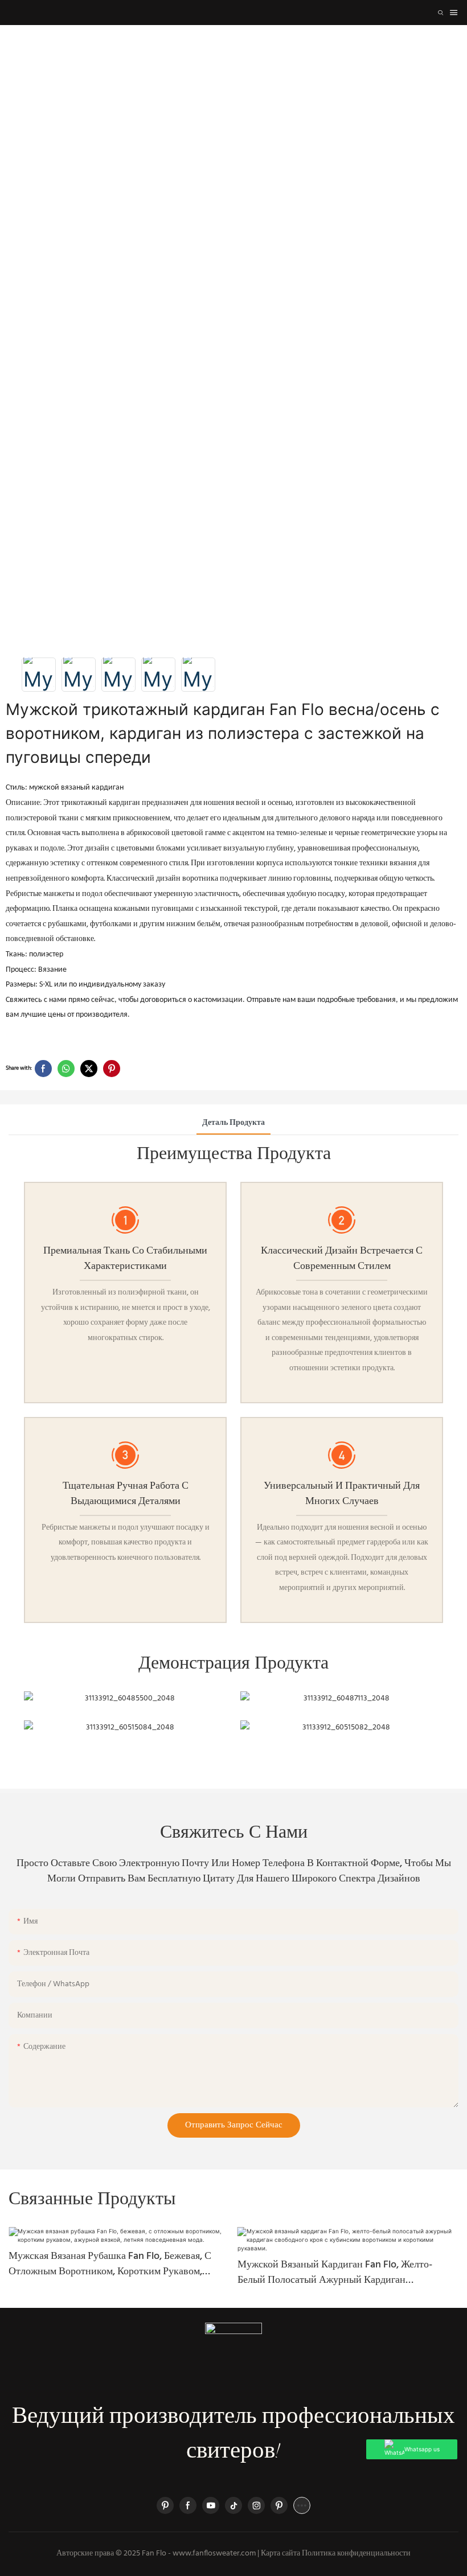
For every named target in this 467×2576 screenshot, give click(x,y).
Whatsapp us (422, 2449)
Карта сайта (280, 2554)
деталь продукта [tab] (233, 1123)
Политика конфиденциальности (356, 2554)
